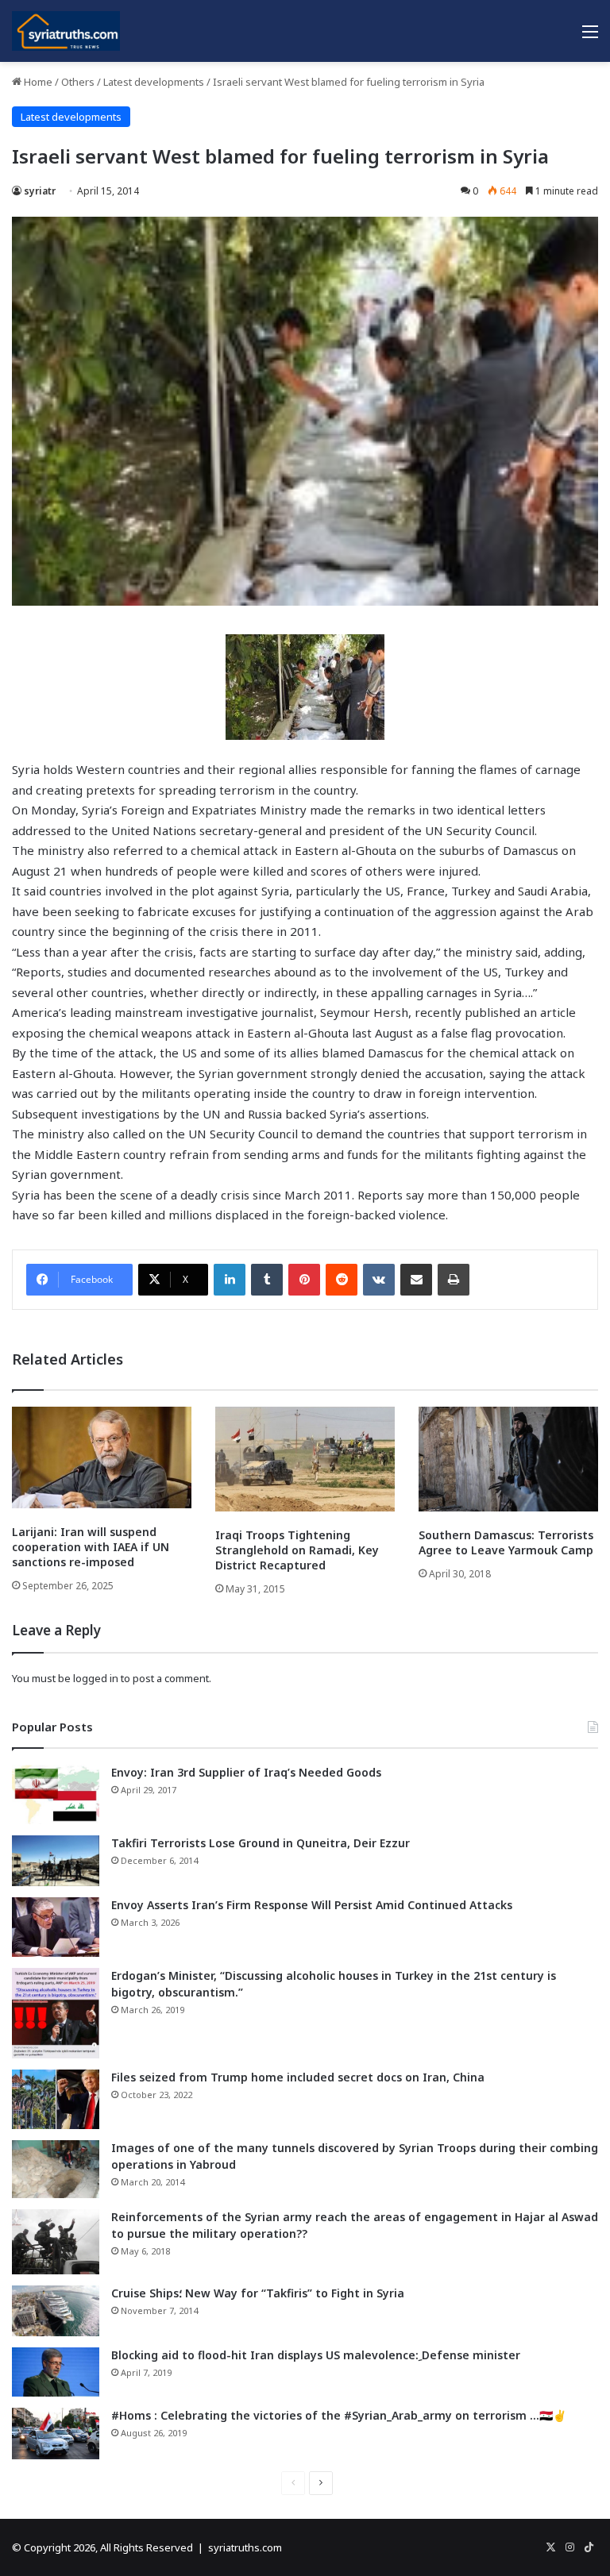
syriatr (40, 191)
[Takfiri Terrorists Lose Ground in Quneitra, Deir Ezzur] (56, 1861)
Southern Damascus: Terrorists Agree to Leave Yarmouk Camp (506, 1542)
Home (37, 82)
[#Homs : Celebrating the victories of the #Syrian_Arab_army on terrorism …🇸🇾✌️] (56, 2434)
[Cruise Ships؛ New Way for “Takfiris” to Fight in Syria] (56, 2311)
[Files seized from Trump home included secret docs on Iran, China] (56, 2099)
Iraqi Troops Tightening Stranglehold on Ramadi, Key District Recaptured (297, 1550)
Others (78, 82)
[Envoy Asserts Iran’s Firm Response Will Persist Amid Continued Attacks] (56, 1927)
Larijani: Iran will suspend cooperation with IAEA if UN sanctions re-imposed (91, 1547)
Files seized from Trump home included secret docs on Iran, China (298, 2077)
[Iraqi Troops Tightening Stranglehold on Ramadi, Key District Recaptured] (305, 1459)
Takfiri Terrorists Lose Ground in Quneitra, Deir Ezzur (261, 1843)
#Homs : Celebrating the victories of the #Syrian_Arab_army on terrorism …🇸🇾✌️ (339, 2415)
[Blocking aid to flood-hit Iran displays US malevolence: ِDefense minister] (56, 2372)
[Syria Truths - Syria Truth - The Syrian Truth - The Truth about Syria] (66, 31)
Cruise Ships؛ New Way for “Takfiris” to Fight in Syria (258, 2293)
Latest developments (154, 82)
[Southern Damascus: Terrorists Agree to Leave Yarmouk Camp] (508, 1459)
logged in (96, 1678)
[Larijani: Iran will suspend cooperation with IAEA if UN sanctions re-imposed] (102, 1457)
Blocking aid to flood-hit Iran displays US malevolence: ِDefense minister (316, 2355)
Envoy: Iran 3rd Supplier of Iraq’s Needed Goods (246, 1772)
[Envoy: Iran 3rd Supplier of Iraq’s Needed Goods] (56, 1794)
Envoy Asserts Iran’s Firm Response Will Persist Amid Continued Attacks (312, 1905)
